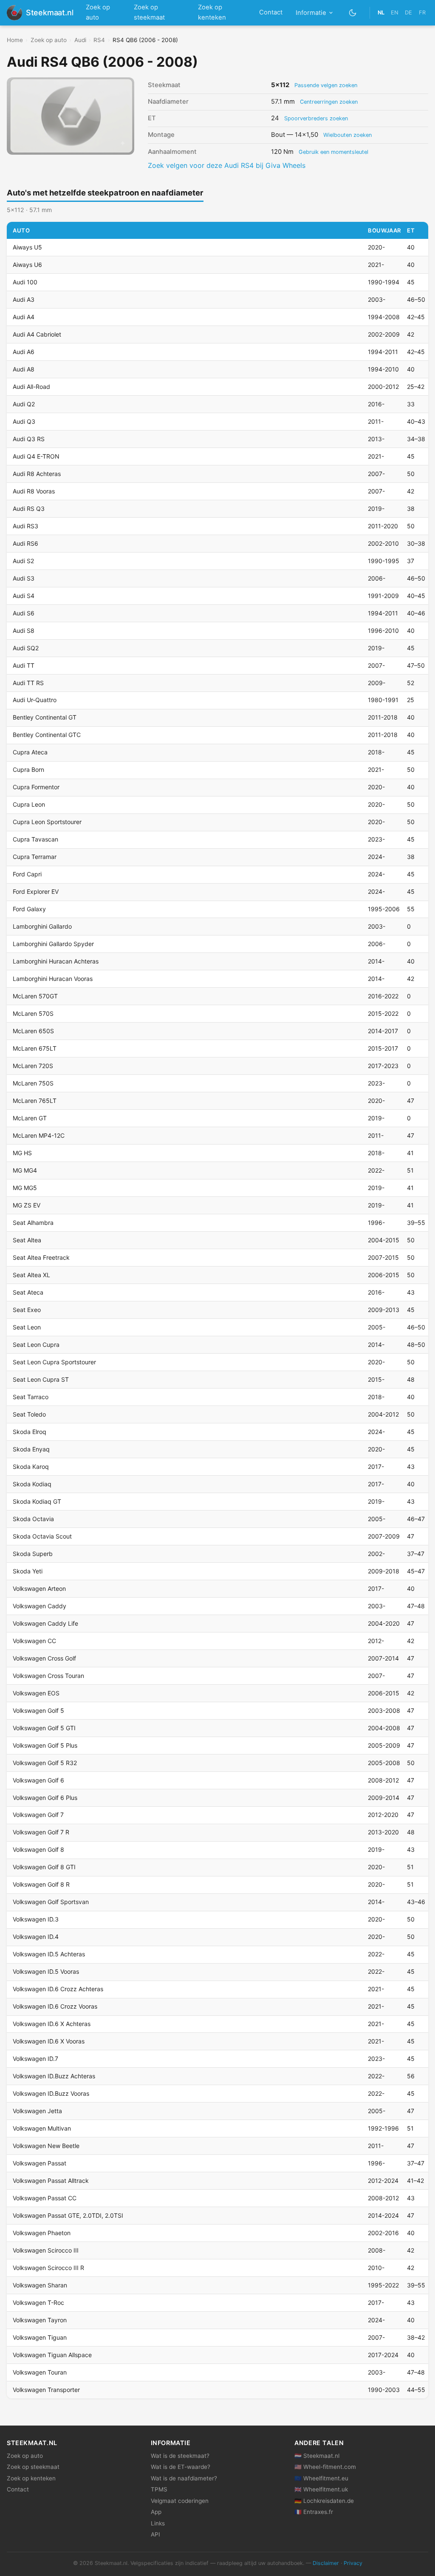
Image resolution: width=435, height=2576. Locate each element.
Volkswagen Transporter (46, 2390)
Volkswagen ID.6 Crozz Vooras (55, 2006)
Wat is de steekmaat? (180, 2456)
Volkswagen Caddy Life (45, 1623)
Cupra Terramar (35, 857)
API (155, 2534)
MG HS (22, 1153)
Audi (80, 40)
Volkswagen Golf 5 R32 (45, 1763)
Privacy (353, 2563)
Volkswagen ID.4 (36, 1937)
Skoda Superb (33, 1554)
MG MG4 (25, 1170)
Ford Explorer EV (36, 891)
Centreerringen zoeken (329, 102)
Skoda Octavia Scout (42, 1536)
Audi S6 (24, 613)
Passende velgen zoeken (326, 85)
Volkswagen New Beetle (46, 2146)
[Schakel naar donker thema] (353, 13)
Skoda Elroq (30, 1432)
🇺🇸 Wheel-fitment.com (325, 2467)
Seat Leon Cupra (36, 1345)
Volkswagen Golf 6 (38, 1780)
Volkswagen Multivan (42, 2128)
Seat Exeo (27, 1310)
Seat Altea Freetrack (41, 1257)
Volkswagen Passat (40, 2163)
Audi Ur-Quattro (35, 700)
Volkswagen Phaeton (42, 2233)
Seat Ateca (28, 1292)
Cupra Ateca (30, 752)
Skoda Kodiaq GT (37, 1501)
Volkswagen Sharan (40, 2285)
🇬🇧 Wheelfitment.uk (321, 2489)
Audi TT (24, 665)
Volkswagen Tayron (40, 2320)
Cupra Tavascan (35, 839)
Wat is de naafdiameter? (184, 2478)
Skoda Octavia (33, 1519)
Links (158, 2523)
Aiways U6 (27, 265)
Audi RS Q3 (29, 509)
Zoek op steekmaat (149, 12)
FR (422, 13)
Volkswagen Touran (40, 2372)
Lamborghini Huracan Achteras (56, 961)
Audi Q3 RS (29, 439)
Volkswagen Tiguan (40, 2337)
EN (395, 13)
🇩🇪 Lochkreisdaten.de (324, 2501)
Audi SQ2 (26, 648)
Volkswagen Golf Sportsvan (51, 1902)
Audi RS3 (25, 526)
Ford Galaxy (29, 909)
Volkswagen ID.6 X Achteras (52, 2024)
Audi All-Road (31, 387)
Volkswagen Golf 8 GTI (44, 1867)
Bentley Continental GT (45, 717)
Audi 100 (25, 282)
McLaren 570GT (35, 996)
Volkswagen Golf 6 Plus (45, 1798)
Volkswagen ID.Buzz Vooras (51, 2093)
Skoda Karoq (31, 1467)
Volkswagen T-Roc (38, 2303)
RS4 (99, 40)
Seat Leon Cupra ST (41, 1379)
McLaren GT (30, 1118)
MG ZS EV (27, 1205)
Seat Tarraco (31, 1397)
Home (15, 40)
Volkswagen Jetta (37, 2111)
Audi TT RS (28, 683)
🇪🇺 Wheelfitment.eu (321, 2478)
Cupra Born (28, 769)
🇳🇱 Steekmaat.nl (317, 2456)
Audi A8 (24, 369)
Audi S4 (24, 596)
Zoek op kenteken (212, 12)
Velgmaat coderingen (180, 2501)
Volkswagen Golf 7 (38, 1815)
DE (408, 13)
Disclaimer (326, 2563)
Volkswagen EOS (36, 1693)
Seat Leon (27, 1327)
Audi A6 (24, 352)
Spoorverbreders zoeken (316, 118)
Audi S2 (23, 561)
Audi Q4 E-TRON (36, 456)
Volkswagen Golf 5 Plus (45, 1745)
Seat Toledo (29, 1414)
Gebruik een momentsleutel (333, 152)
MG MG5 (25, 1188)
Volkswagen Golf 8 (38, 1849)
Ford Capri (27, 874)
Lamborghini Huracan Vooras (53, 979)
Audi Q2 (24, 404)
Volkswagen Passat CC (45, 2198)
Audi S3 (24, 578)
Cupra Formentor (36, 787)
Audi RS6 (25, 543)
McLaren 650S (33, 1031)
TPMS (159, 2489)
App (156, 2512)
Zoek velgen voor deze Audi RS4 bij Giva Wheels (227, 165)
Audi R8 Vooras (34, 491)
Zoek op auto (98, 12)
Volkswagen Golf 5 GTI (44, 1728)
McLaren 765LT (35, 1101)
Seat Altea (27, 1240)
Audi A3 (24, 299)
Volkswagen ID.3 (36, 1919)
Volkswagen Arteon (39, 1588)
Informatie (311, 13)
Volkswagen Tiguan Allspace (52, 2355)
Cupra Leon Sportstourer (47, 822)
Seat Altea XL (31, 1275)
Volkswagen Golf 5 (38, 1710)
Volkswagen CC (34, 1641)
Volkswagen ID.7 (35, 2059)
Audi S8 (24, 631)
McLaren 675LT (35, 1048)
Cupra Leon (29, 804)
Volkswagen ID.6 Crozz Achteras (58, 1989)
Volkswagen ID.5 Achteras (49, 1954)
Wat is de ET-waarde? (181, 2467)
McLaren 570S (33, 1013)
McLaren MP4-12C (39, 1135)
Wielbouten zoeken (347, 135)
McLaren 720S (33, 1066)
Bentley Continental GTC (47, 735)
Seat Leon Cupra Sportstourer (54, 1362)
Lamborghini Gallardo (42, 926)
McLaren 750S (33, 1083)
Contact (271, 12)
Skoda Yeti (28, 1571)
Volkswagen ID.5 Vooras (46, 1971)
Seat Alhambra (33, 1223)
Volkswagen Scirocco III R (48, 2268)
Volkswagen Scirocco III (46, 2250)
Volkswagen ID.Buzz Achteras (54, 2076)
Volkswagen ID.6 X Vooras (49, 2041)
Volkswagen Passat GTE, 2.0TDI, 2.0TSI (68, 2215)
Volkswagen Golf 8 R (41, 1884)
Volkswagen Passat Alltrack (51, 2181)
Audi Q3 (24, 421)
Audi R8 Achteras (37, 474)
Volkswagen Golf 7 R (41, 1832)
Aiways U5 (27, 247)
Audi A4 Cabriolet (37, 334)
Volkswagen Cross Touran (48, 1676)
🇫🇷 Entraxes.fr (314, 2512)
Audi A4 (24, 317)
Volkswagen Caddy (40, 1606)
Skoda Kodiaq (32, 1484)
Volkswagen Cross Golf (44, 1658)
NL (381, 13)
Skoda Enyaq (31, 1449)
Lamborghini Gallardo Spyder (53, 944)
